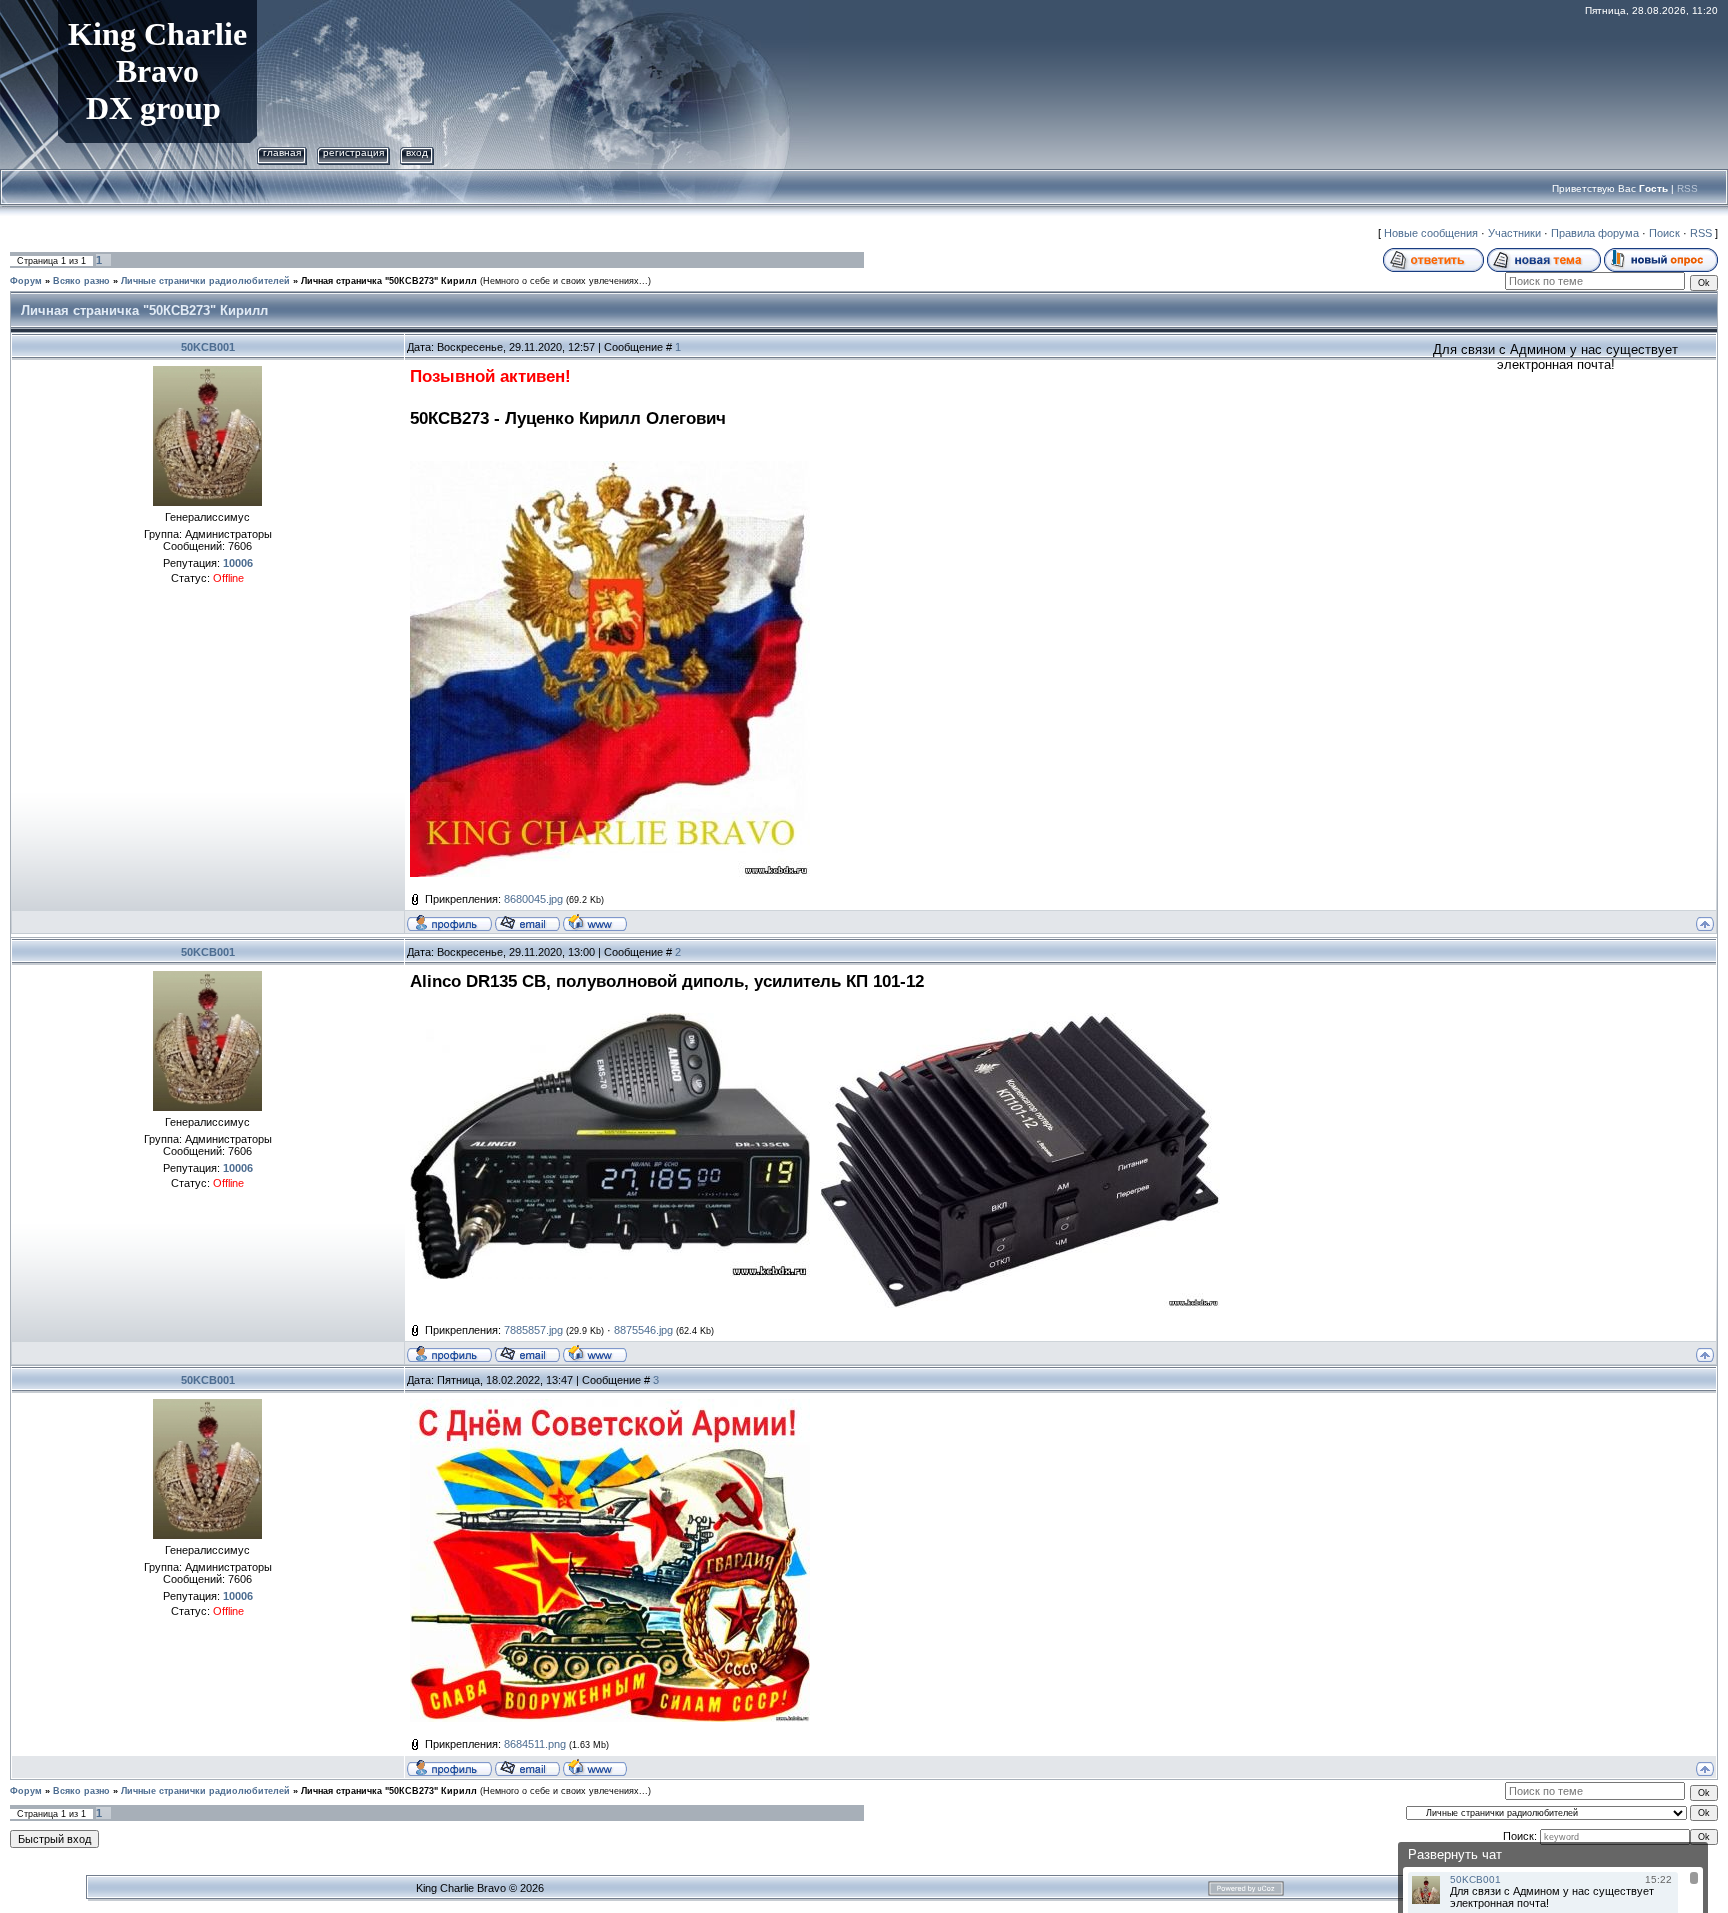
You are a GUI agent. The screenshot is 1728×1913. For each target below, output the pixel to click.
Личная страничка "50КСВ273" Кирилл (389, 281)
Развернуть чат (1455, 1854)
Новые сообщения (1431, 233)
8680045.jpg (533, 899)
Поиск (1664, 233)
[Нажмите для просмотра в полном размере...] (610, 469)
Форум (26, 281)
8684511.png (535, 1744)
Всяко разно (81, 281)
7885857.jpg (533, 1330)
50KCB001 (208, 347)
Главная (282, 152)
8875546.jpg (643, 1330)
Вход (417, 152)
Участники (1514, 233)
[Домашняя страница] (595, 922)
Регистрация (353, 152)
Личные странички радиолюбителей (205, 281)
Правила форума (1595, 233)
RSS (1687, 188)
